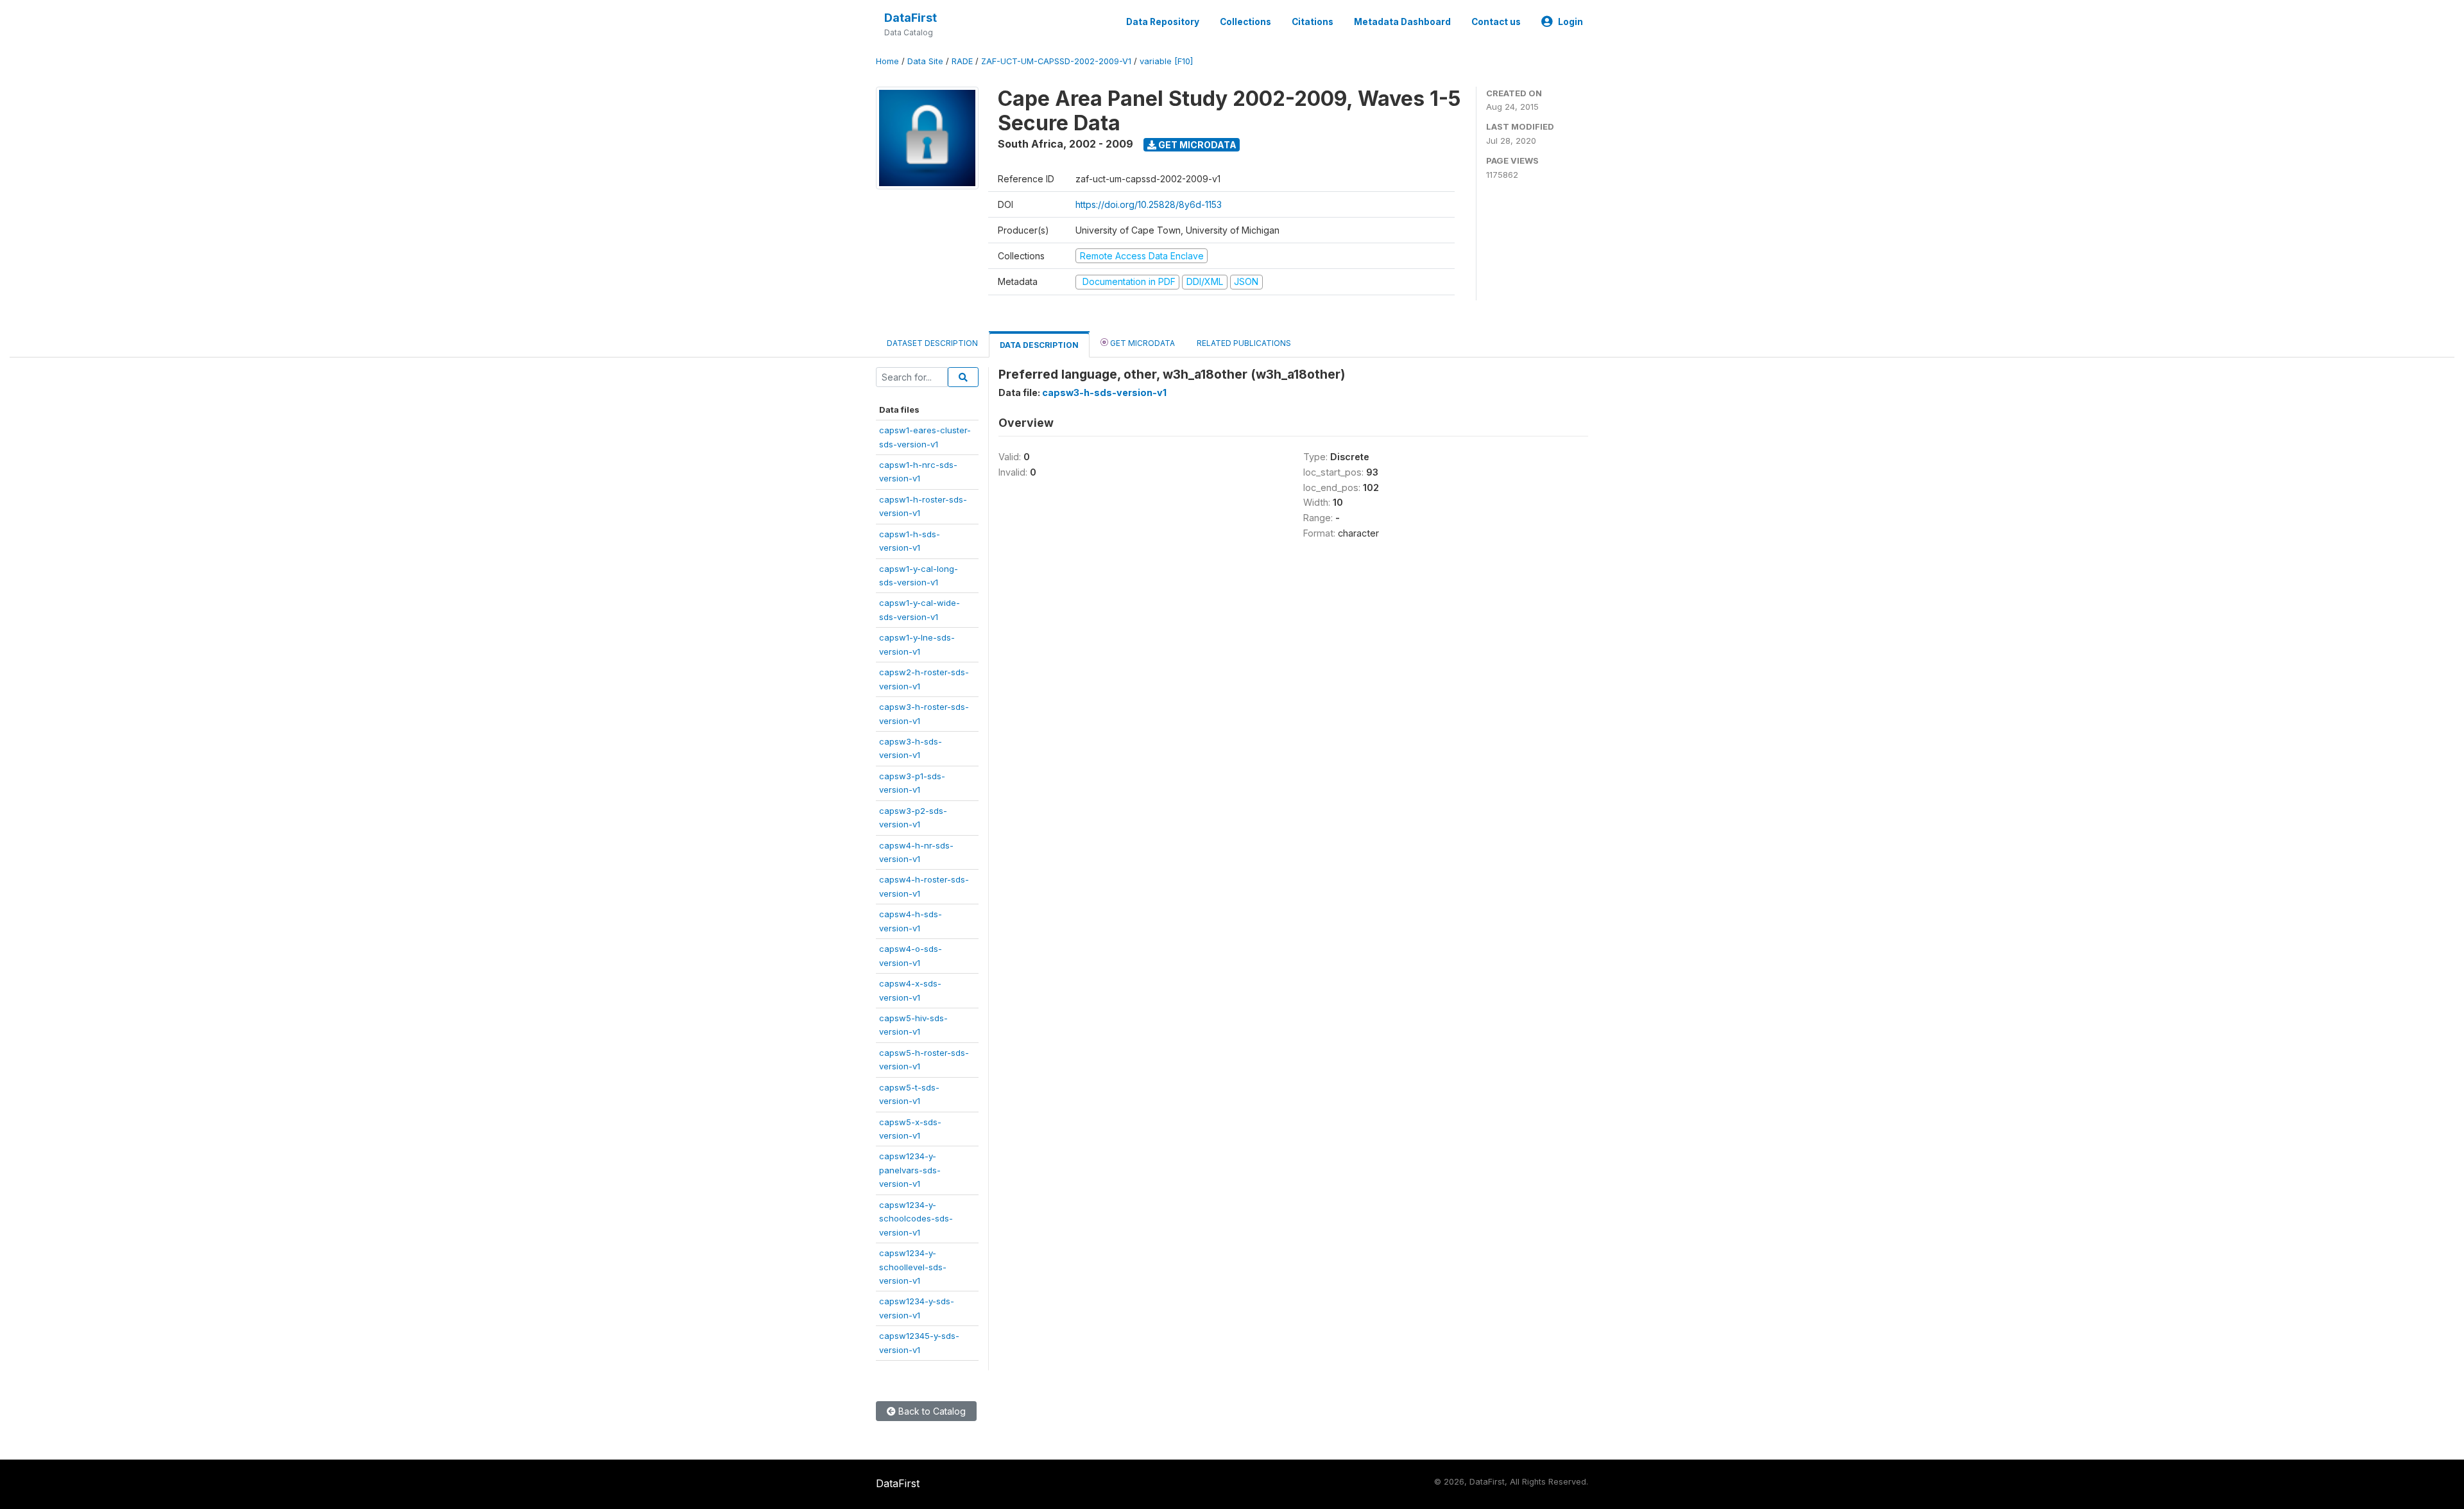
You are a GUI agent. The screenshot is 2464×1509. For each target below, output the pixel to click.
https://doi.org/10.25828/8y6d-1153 (1149, 204)
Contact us (1496, 22)
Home (887, 61)
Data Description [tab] (1039, 345)
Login (1570, 22)
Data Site (925, 61)
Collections (1245, 22)
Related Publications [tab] (1244, 343)
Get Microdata (1196, 145)
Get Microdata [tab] (1142, 343)
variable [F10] (1166, 61)
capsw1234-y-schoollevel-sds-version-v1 (913, 1267)
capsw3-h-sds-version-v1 (1104, 392)
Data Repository (1163, 22)
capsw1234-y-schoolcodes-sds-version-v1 (916, 1219)
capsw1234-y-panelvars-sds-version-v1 (910, 1170)
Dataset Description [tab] (932, 343)
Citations (1313, 22)
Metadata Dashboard (1402, 22)
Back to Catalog (931, 1411)
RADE (962, 61)
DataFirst (911, 18)
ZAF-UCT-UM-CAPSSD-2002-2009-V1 (1056, 61)
